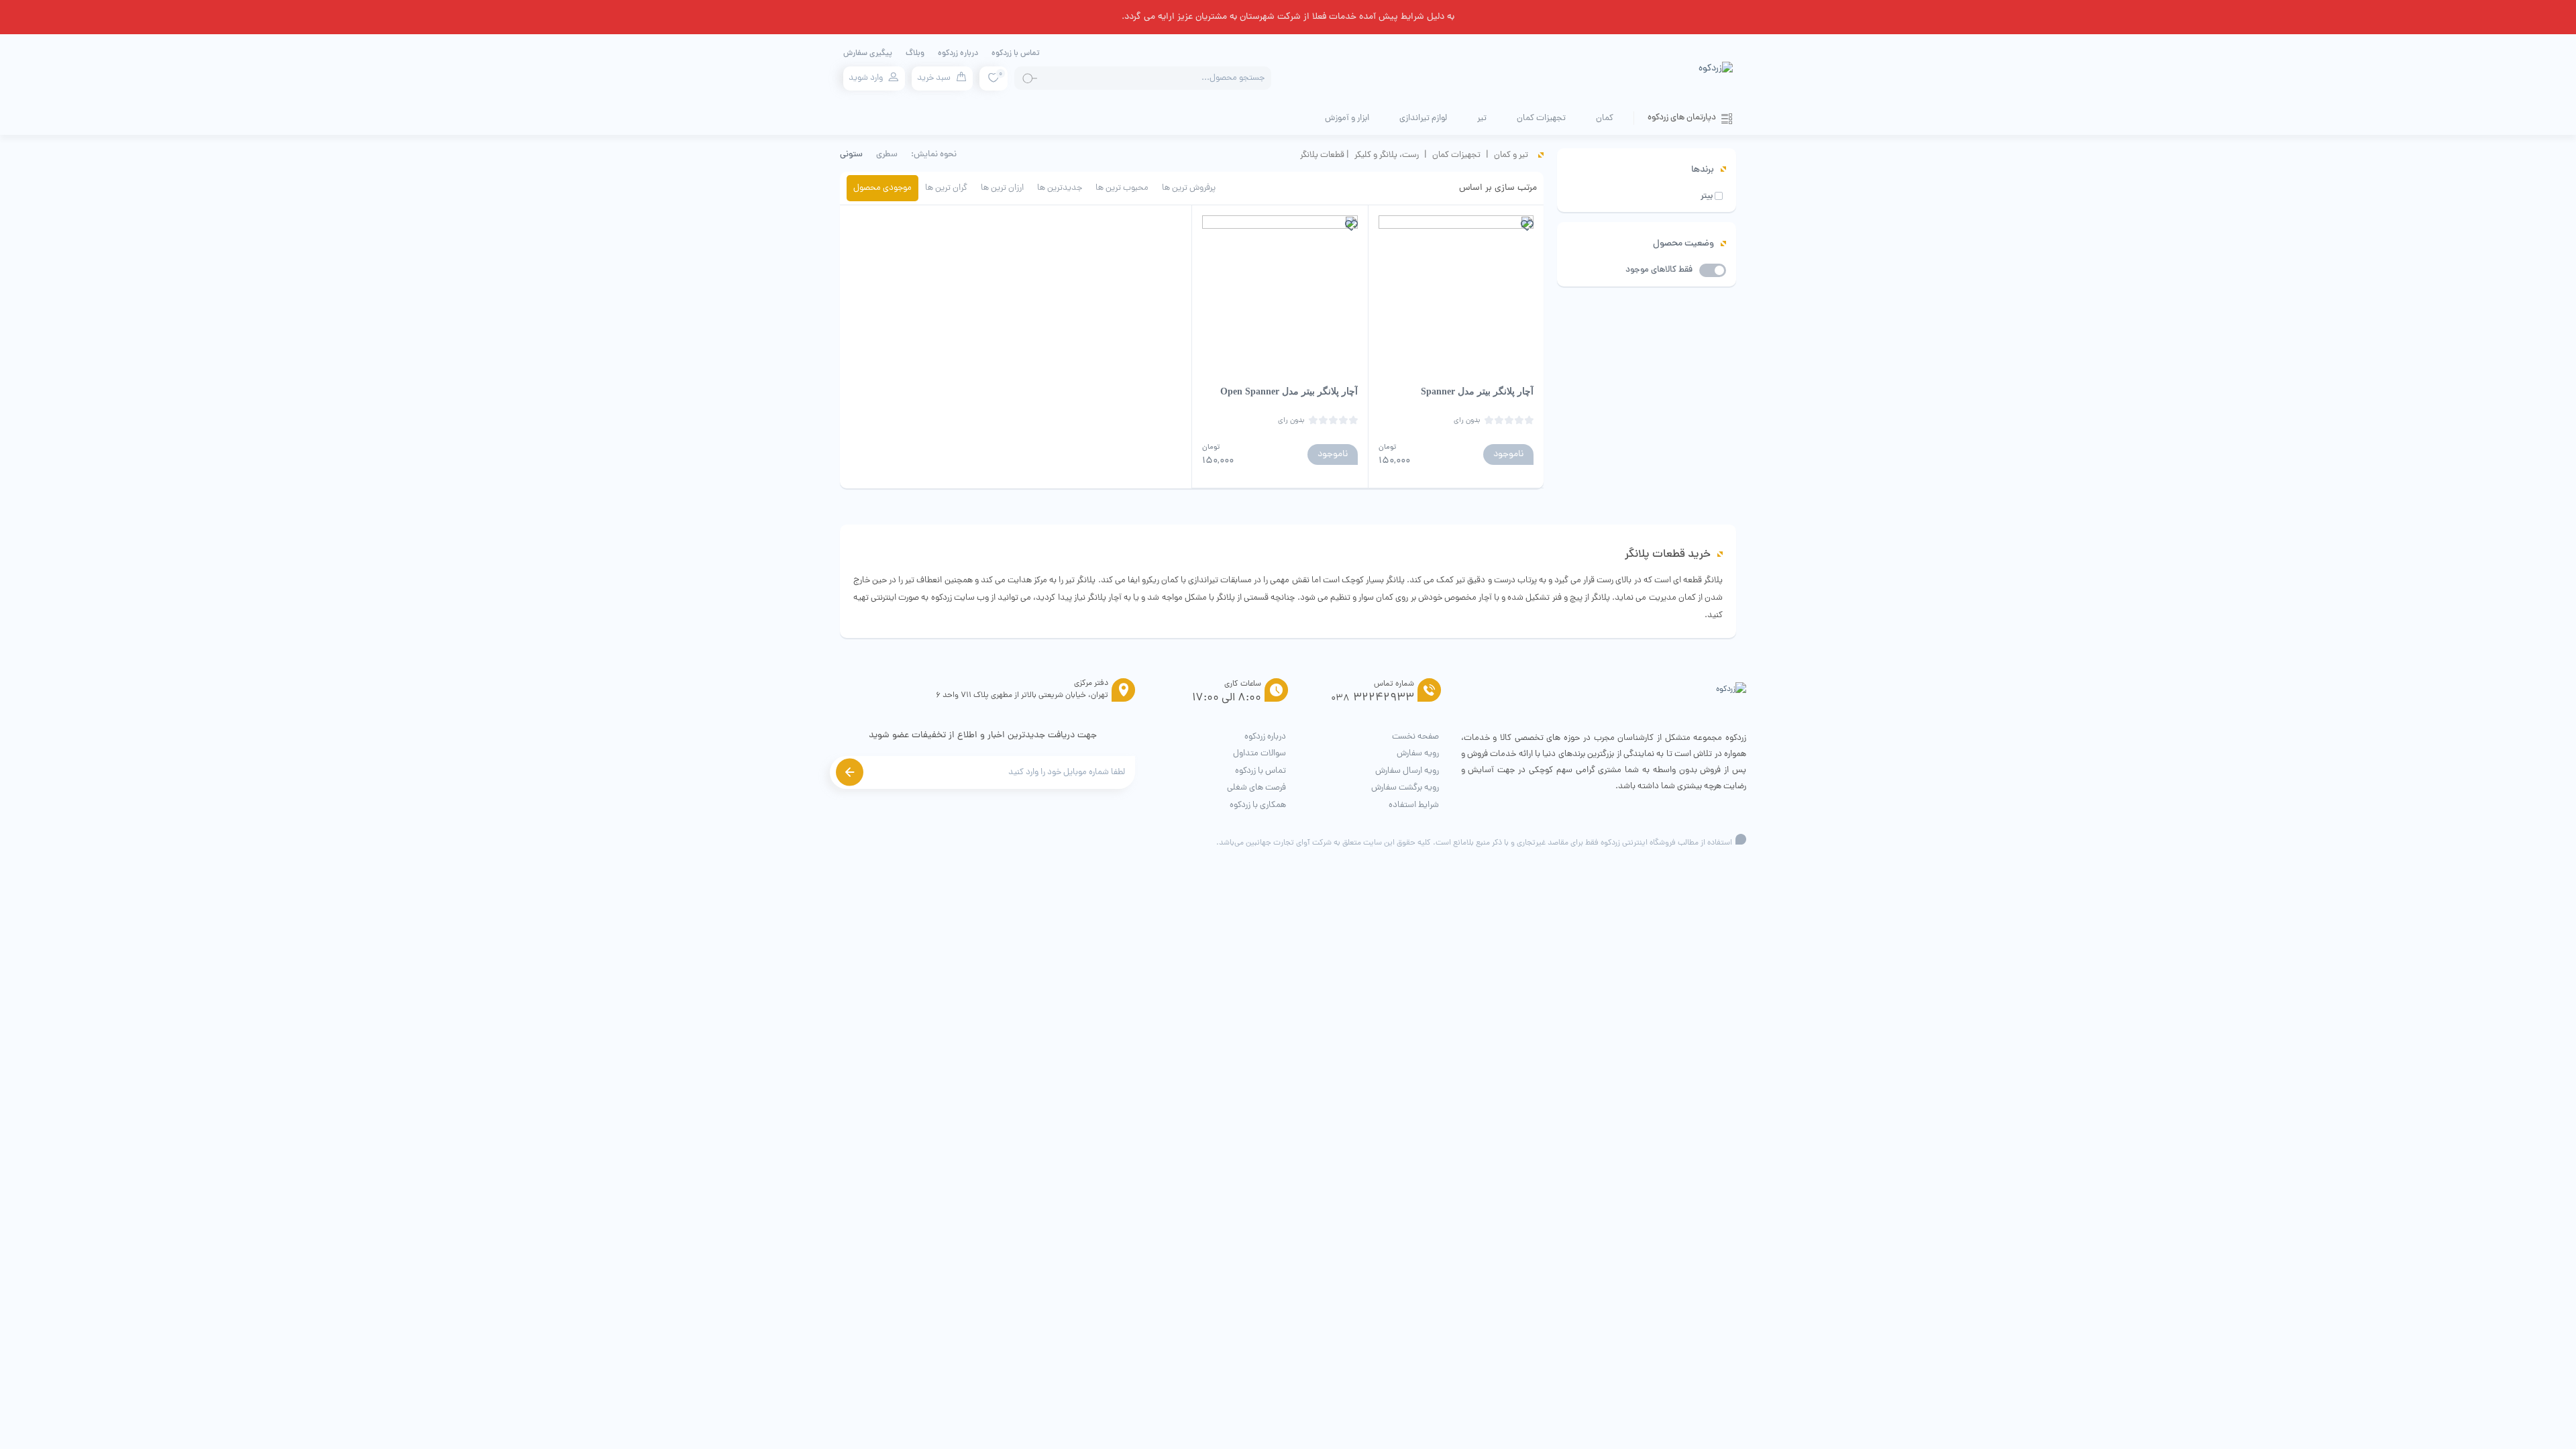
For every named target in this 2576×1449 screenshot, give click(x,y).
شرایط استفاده (1414, 805)
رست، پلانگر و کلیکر (1387, 155)
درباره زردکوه (958, 54)
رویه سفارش (1418, 754)
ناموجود (1508, 454)
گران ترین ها (946, 188)
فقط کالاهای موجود (1659, 270)
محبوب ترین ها (1122, 188)
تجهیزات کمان (1456, 155)
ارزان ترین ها (1002, 188)
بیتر (1707, 197)
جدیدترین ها (1060, 188)
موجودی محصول (882, 188)
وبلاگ (915, 54)
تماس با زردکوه (1016, 54)
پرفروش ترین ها (1189, 188)
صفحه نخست (1415, 737)
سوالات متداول (1259, 754)
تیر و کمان (1511, 155)
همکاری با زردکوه (1258, 805)
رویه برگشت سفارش (1405, 788)
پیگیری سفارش (868, 54)
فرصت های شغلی (1256, 788)
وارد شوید (866, 78)
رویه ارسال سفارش (1407, 771)
